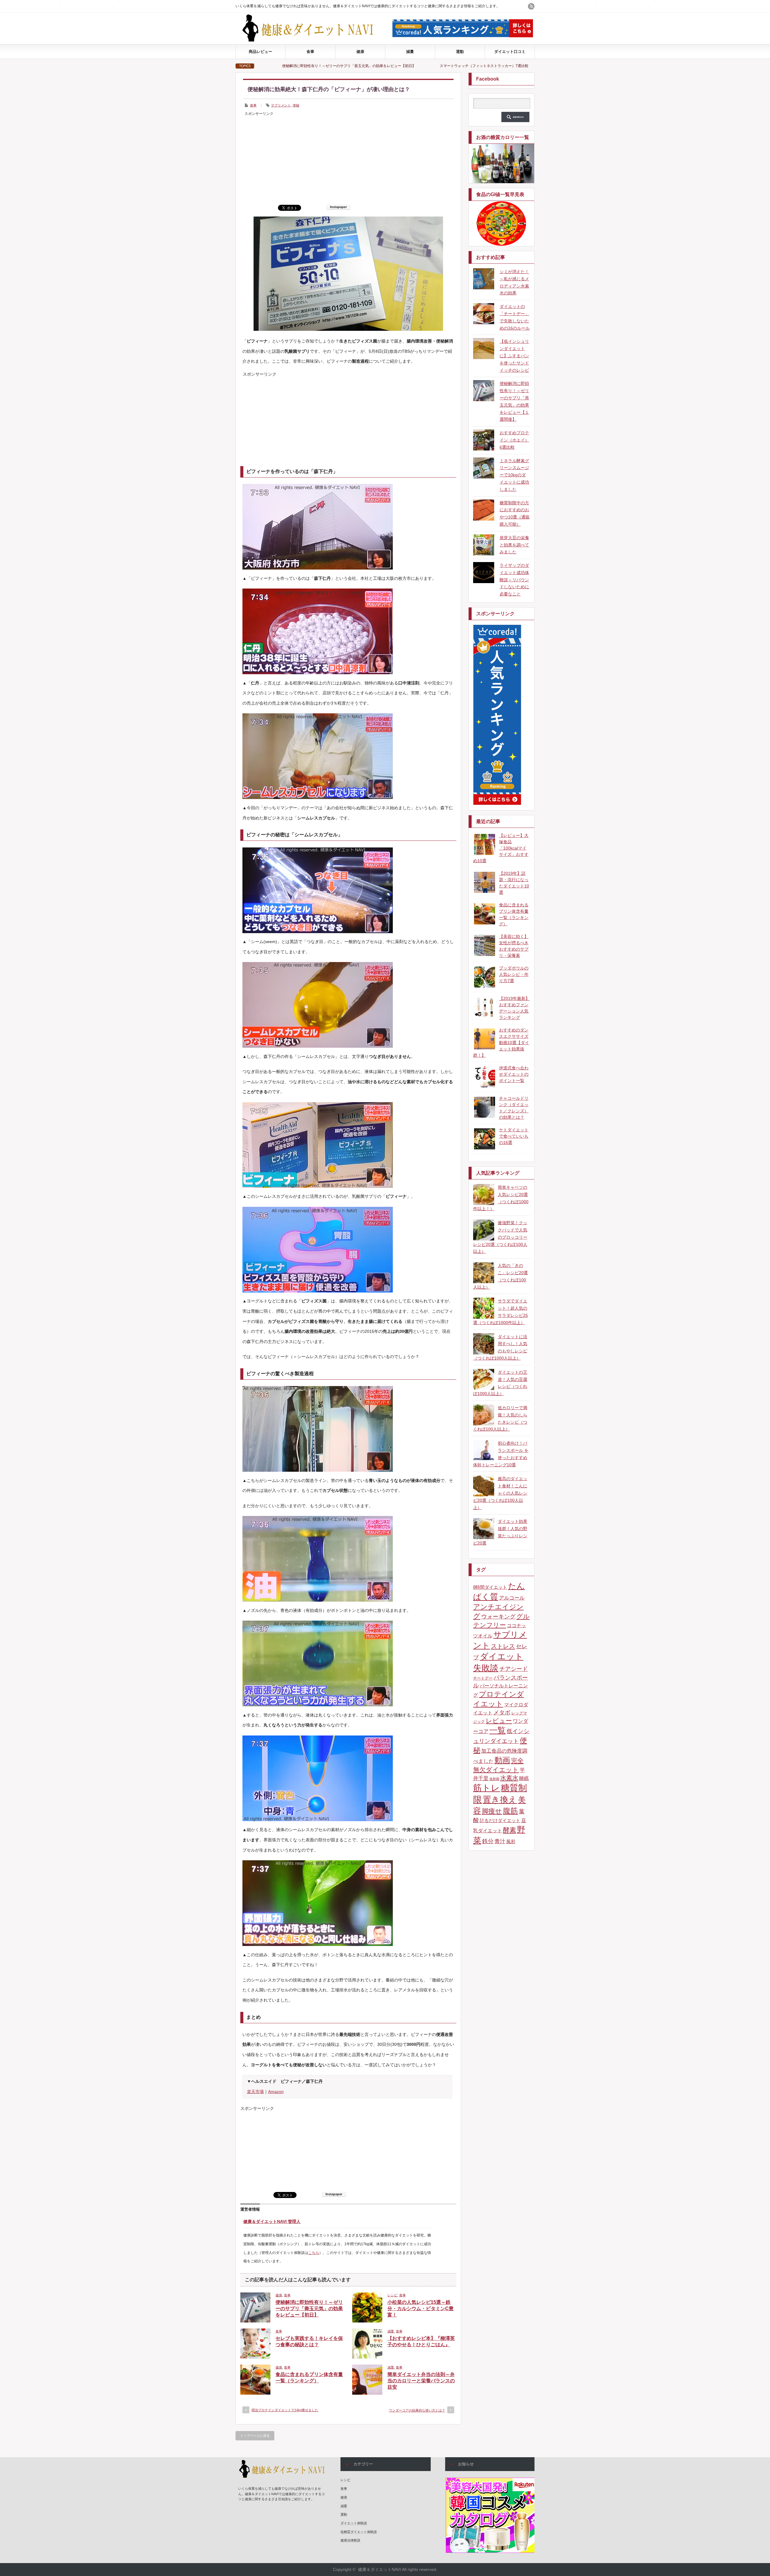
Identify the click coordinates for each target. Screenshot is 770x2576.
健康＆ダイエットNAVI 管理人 (272, 2221)
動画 (502, 1760)
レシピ (392, 2295)
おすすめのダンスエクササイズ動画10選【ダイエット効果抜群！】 (501, 1043)
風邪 (511, 1842)
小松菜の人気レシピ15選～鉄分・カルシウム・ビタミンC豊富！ (420, 2309)
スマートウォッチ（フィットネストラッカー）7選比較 (283, 66)
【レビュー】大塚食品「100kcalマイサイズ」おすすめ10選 (501, 848)
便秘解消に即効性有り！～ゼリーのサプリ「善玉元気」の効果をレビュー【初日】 (309, 2309)
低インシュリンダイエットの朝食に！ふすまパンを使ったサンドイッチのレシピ (499, 66)
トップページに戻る (255, 2436)
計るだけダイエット (500, 1821)
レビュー (499, 1721)
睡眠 (524, 1778)
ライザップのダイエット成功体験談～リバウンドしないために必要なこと (514, 580)
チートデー (483, 1678)
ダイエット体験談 (354, 2523)
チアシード (514, 1669)
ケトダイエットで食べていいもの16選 (514, 1136)
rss (531, 6)
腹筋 (510, 1811)
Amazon (276, 2092)
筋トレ (487, 1788)
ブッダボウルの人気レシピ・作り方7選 (514, 974)
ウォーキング (498, 1617)
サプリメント (281, 105)
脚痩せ (492, 1811)
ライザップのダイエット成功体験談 (381, 66)
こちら (314, 2253)
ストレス (503, 1646)
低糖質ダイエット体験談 (359, 2532)
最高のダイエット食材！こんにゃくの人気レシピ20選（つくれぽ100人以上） (500, 1493)
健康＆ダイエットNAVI (379, 2569)
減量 (410, 52)
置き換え (500, 1800)
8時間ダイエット (490, 1587)
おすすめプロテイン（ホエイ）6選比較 (514, 440)
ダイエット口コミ (510, 52)
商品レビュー (260, 52)
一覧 (497, 1730)
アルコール (512, 1598)
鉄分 (488, 1841)
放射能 (494, 1779)
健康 (360, 52)
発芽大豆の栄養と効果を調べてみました (514, 545)
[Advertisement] (348, 160)
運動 (460, 52)
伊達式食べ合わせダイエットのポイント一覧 (514, 1074)
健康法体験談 (350, 2540)
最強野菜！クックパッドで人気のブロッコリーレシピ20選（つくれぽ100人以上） (500, 1237)
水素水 (509, 1778)
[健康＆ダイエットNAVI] (313, 40)
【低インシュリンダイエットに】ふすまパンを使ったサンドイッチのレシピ (514, 356)
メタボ (502, 1712)
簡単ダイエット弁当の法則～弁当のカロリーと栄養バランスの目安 (421, 2381)
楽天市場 (255, 2092)
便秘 (296, 105)
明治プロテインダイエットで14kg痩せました (285, 2410)
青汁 (500, 1841)
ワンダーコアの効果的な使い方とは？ (417, 2410)
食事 (310, 52)
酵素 (510, 1830)
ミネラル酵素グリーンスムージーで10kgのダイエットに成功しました (514, 475)
